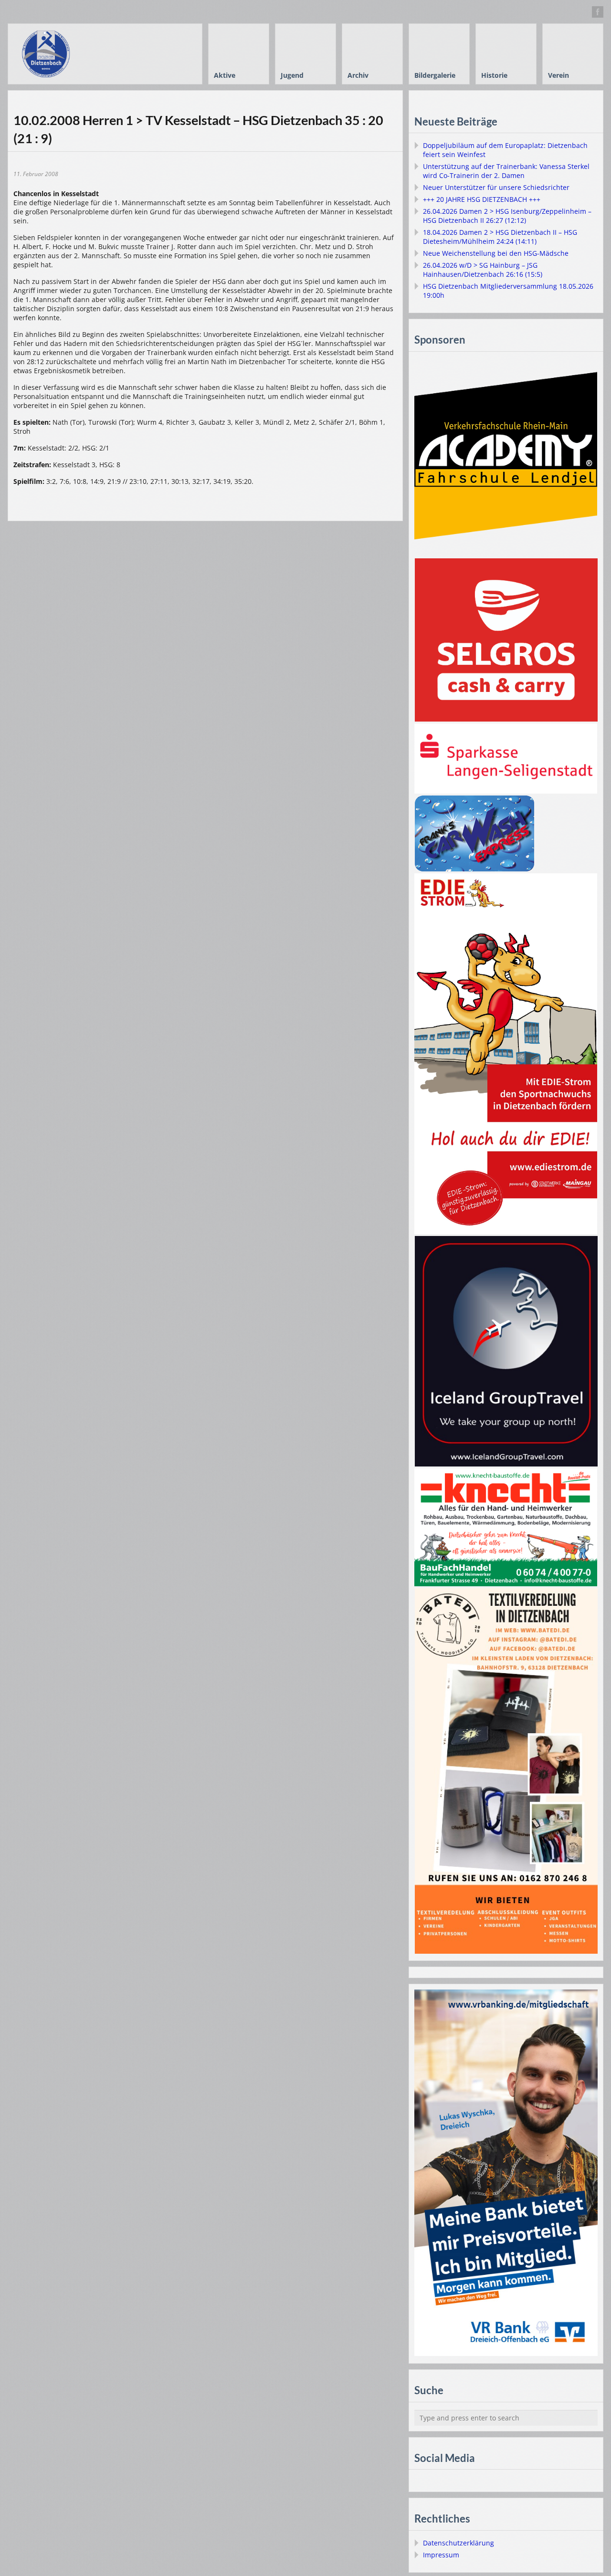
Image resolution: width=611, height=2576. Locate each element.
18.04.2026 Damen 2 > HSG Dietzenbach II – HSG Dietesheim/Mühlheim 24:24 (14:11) (500, 237)
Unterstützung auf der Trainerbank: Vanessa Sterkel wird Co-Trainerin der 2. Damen (506, 171)
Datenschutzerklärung (458, 2543)
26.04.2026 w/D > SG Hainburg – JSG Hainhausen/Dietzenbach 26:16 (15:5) (483, 270)
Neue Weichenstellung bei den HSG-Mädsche (496, 253)
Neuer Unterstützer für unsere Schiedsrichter (496, 187)
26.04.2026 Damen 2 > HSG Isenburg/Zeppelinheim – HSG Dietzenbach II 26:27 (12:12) (507, 216)
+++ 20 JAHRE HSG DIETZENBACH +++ (482, 199)
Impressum (441, 2555)
